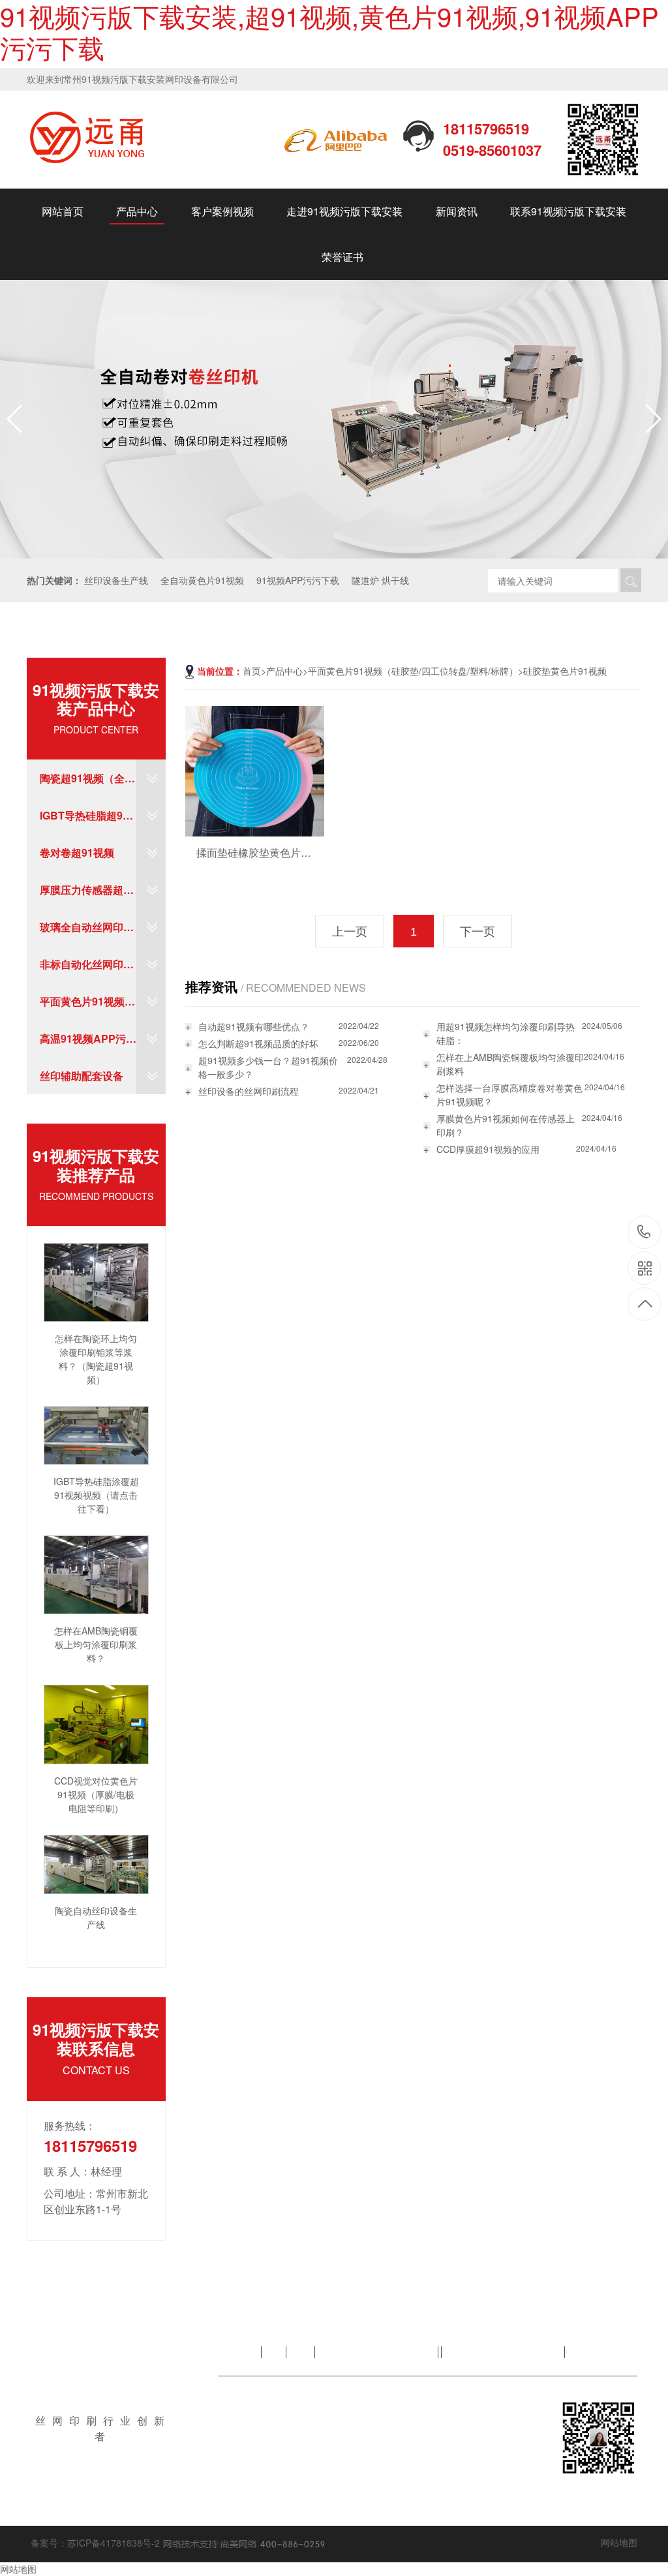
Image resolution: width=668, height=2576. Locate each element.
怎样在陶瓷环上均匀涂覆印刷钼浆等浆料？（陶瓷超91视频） (96, 1359)
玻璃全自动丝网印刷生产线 (87, 932)
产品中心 (137, 211)
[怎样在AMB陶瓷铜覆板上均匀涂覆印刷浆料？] (96, 1573)
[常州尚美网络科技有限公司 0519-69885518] (243, 2543)
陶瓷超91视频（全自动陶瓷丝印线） (87, 784)
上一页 (350, 932)
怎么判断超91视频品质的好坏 (258, 1043)
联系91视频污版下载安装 (568, 211)
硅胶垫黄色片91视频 (565, 671)
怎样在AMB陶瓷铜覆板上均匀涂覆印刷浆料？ (96, 1644)
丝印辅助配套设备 (82, 1076)
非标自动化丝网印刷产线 (87, 970)
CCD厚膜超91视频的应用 (488, 1149)
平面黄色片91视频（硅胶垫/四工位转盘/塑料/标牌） (83, 1007)
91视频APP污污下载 (298, 580)
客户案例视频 (222, 211)
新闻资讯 (457, 211)
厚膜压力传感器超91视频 (87, 895)
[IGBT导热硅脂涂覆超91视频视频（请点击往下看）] (96, 1434)
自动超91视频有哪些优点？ (254, 1026)
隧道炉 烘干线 (380, 580)
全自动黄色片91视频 (202, 580)
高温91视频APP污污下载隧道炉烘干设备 (88, 1044)
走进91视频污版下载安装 (344, 211)
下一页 (478, 932)
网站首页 (63, 211)
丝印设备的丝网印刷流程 (249, 1091)
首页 (252, 671)
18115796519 (644, 1233)
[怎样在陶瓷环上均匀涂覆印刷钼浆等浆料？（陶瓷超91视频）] (96, 1281)
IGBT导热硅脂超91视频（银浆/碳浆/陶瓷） (84, 821)
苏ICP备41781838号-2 (114, 2543)
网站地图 (619, 2542)
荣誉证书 (342, 257)
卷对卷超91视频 (77, 852)
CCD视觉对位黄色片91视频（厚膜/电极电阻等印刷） (96, 1794)
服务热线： (70, 2125)
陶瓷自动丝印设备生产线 (96, 1917)
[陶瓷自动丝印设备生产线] (96, 1863)
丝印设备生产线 (116, 580)
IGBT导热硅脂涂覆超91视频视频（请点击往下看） (96, 1495)
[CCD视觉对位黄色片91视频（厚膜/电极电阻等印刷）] (96, 1723)
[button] (653, 419)
